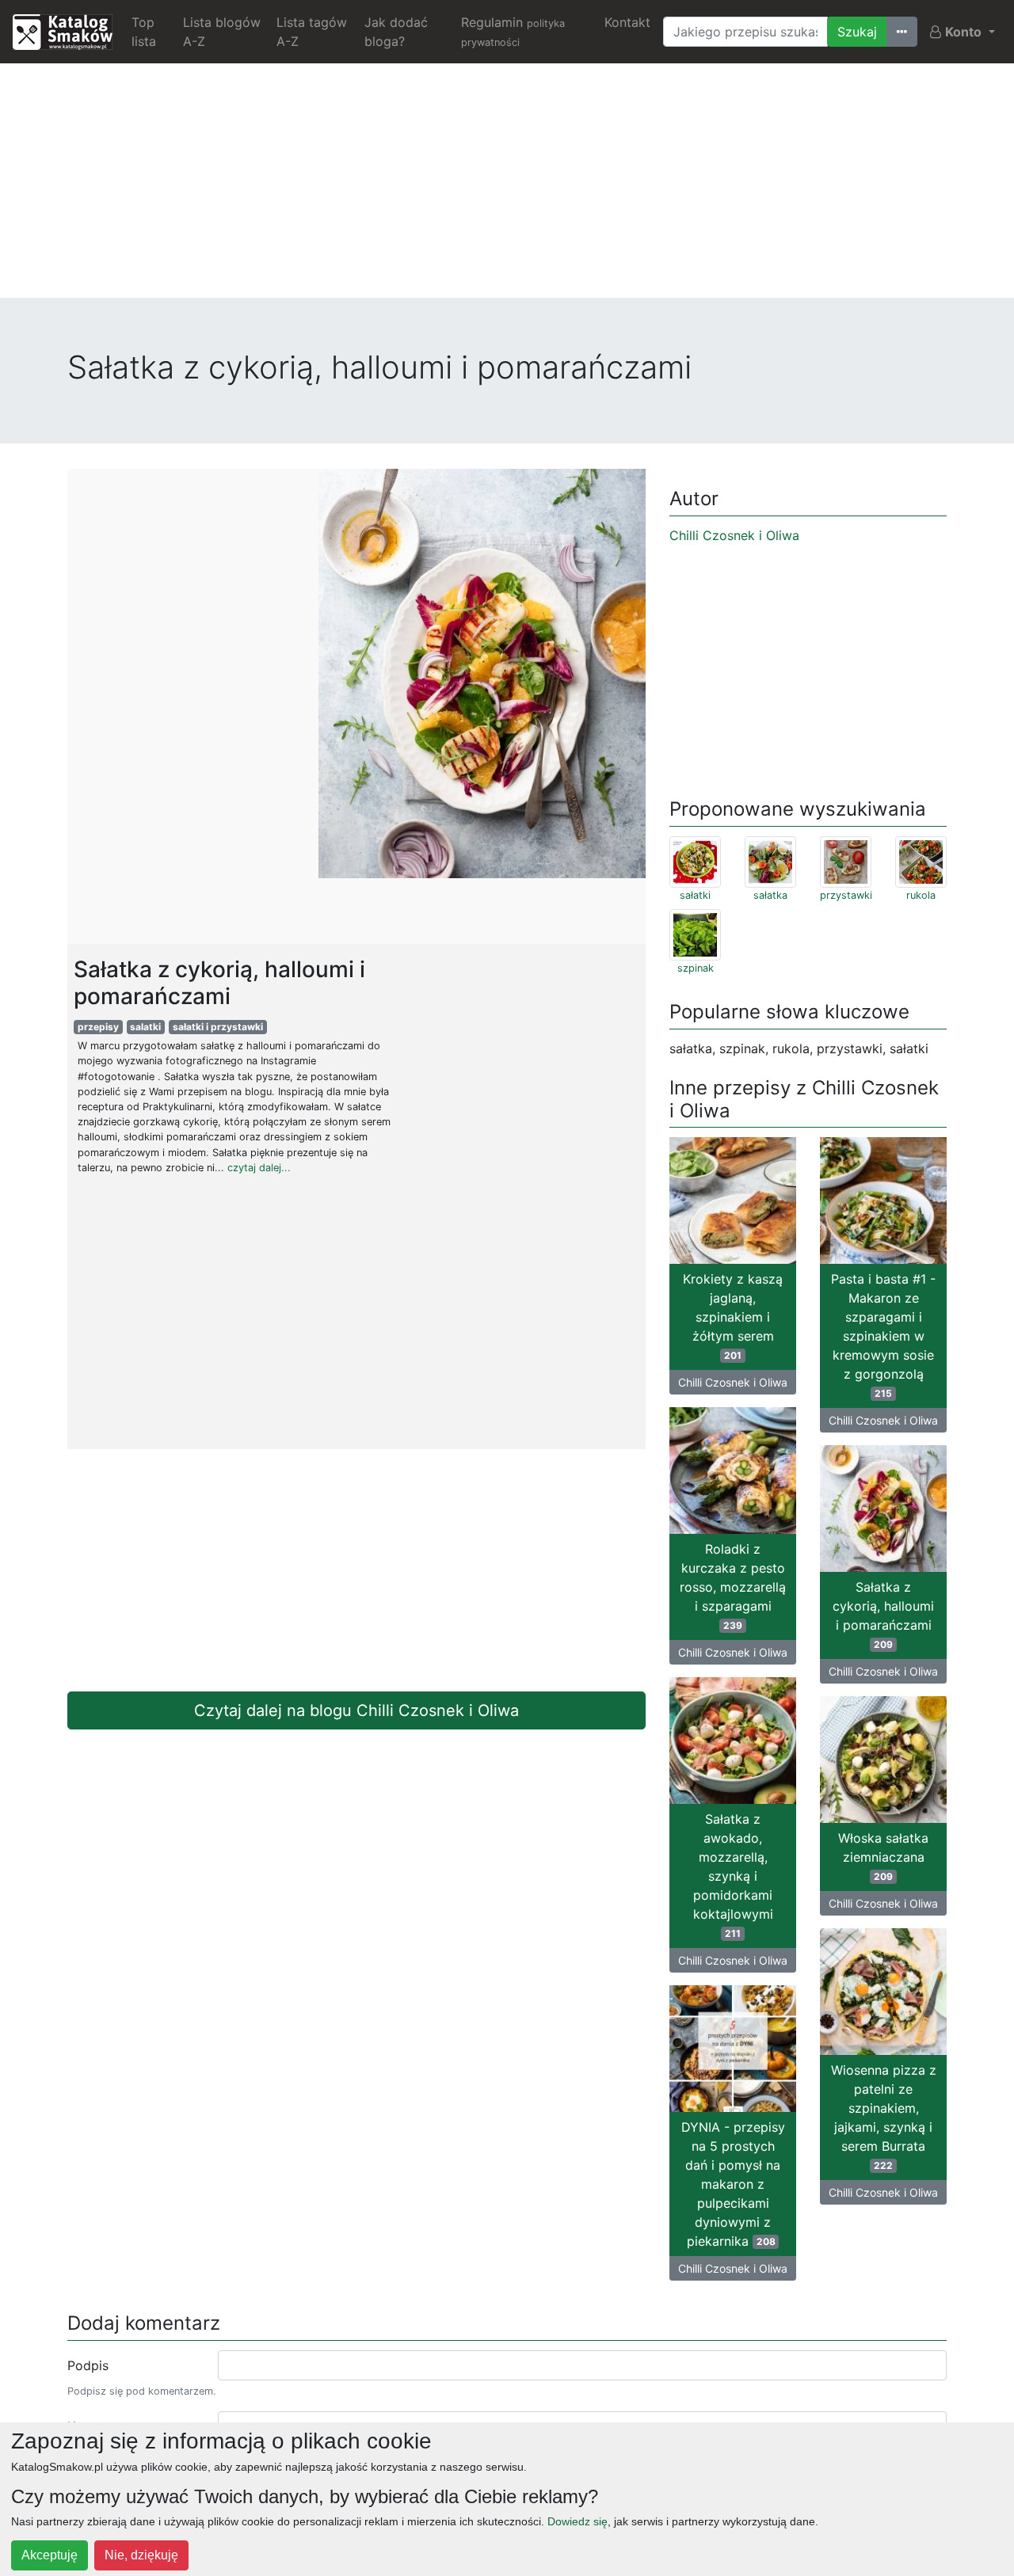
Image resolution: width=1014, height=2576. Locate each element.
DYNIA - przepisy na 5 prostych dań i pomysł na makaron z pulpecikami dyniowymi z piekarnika (733, 2184)
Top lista (144, 32)
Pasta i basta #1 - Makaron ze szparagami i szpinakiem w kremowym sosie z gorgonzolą (883, 1335)
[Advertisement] (507, 187)
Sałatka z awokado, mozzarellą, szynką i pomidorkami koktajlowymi (733, 1875)
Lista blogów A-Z (222, 32)
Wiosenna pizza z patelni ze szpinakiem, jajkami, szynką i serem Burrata (884, 2117)
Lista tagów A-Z (312, 32)
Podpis (88, 2365)
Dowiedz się (578, 2521)
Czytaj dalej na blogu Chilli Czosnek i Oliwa (356, 1710)
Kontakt (627, 22)
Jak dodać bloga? (396, 32)
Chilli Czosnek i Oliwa (734, 535)
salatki (145, 1027)
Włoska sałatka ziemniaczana (883, 1856)
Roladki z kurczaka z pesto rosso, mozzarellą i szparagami (733, 1586)
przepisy (98, 1027)
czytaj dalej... (259, 1168)
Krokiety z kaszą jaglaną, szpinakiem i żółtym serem (733, 1316)
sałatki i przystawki (218, 1027)
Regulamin (513, 31)
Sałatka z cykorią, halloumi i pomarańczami (883, 1615)
